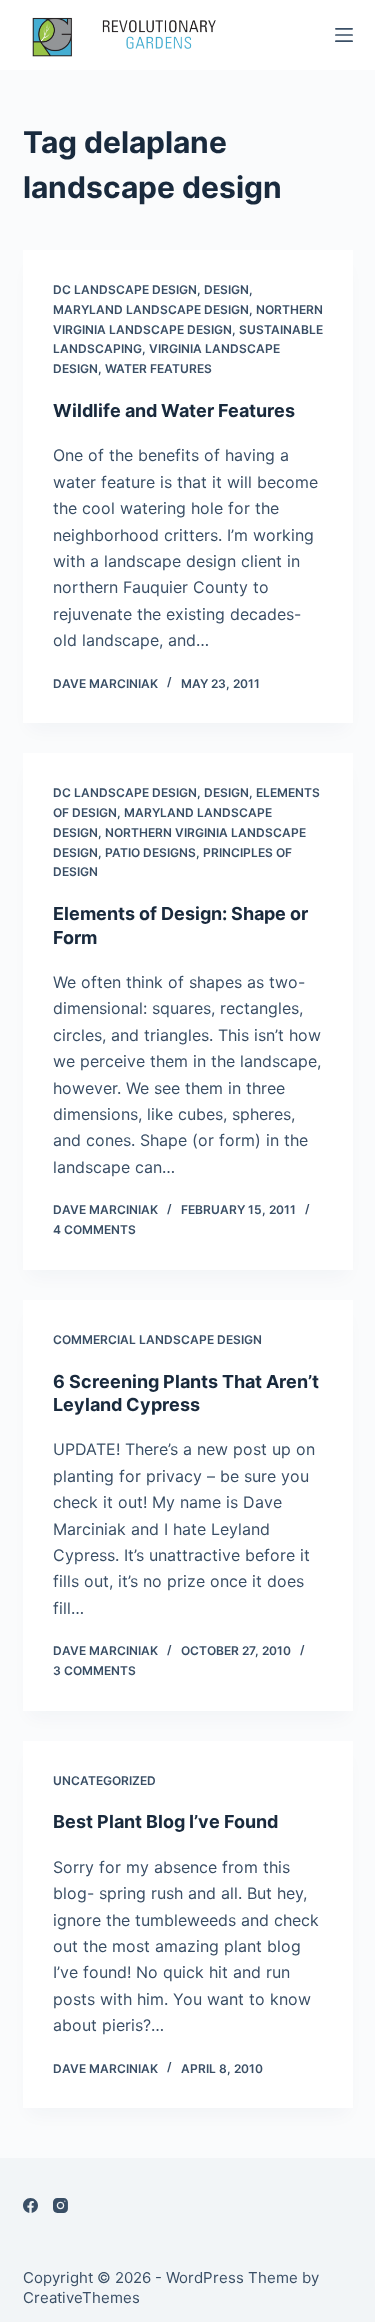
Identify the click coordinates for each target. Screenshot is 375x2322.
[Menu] (344, 35)
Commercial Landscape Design (157, 1339)
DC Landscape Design (125, 289)
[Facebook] (30, 2205)
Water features (158, 368)
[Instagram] (60, 2205)
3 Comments (94, 1670)
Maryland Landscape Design (151, 309)
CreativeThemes (81, 2297)
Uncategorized (104, 1780)
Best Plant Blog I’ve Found (165, 1821)
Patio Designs (150, 852)
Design (226, 289)
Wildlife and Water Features (174, 410)
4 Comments (94, 1229)
